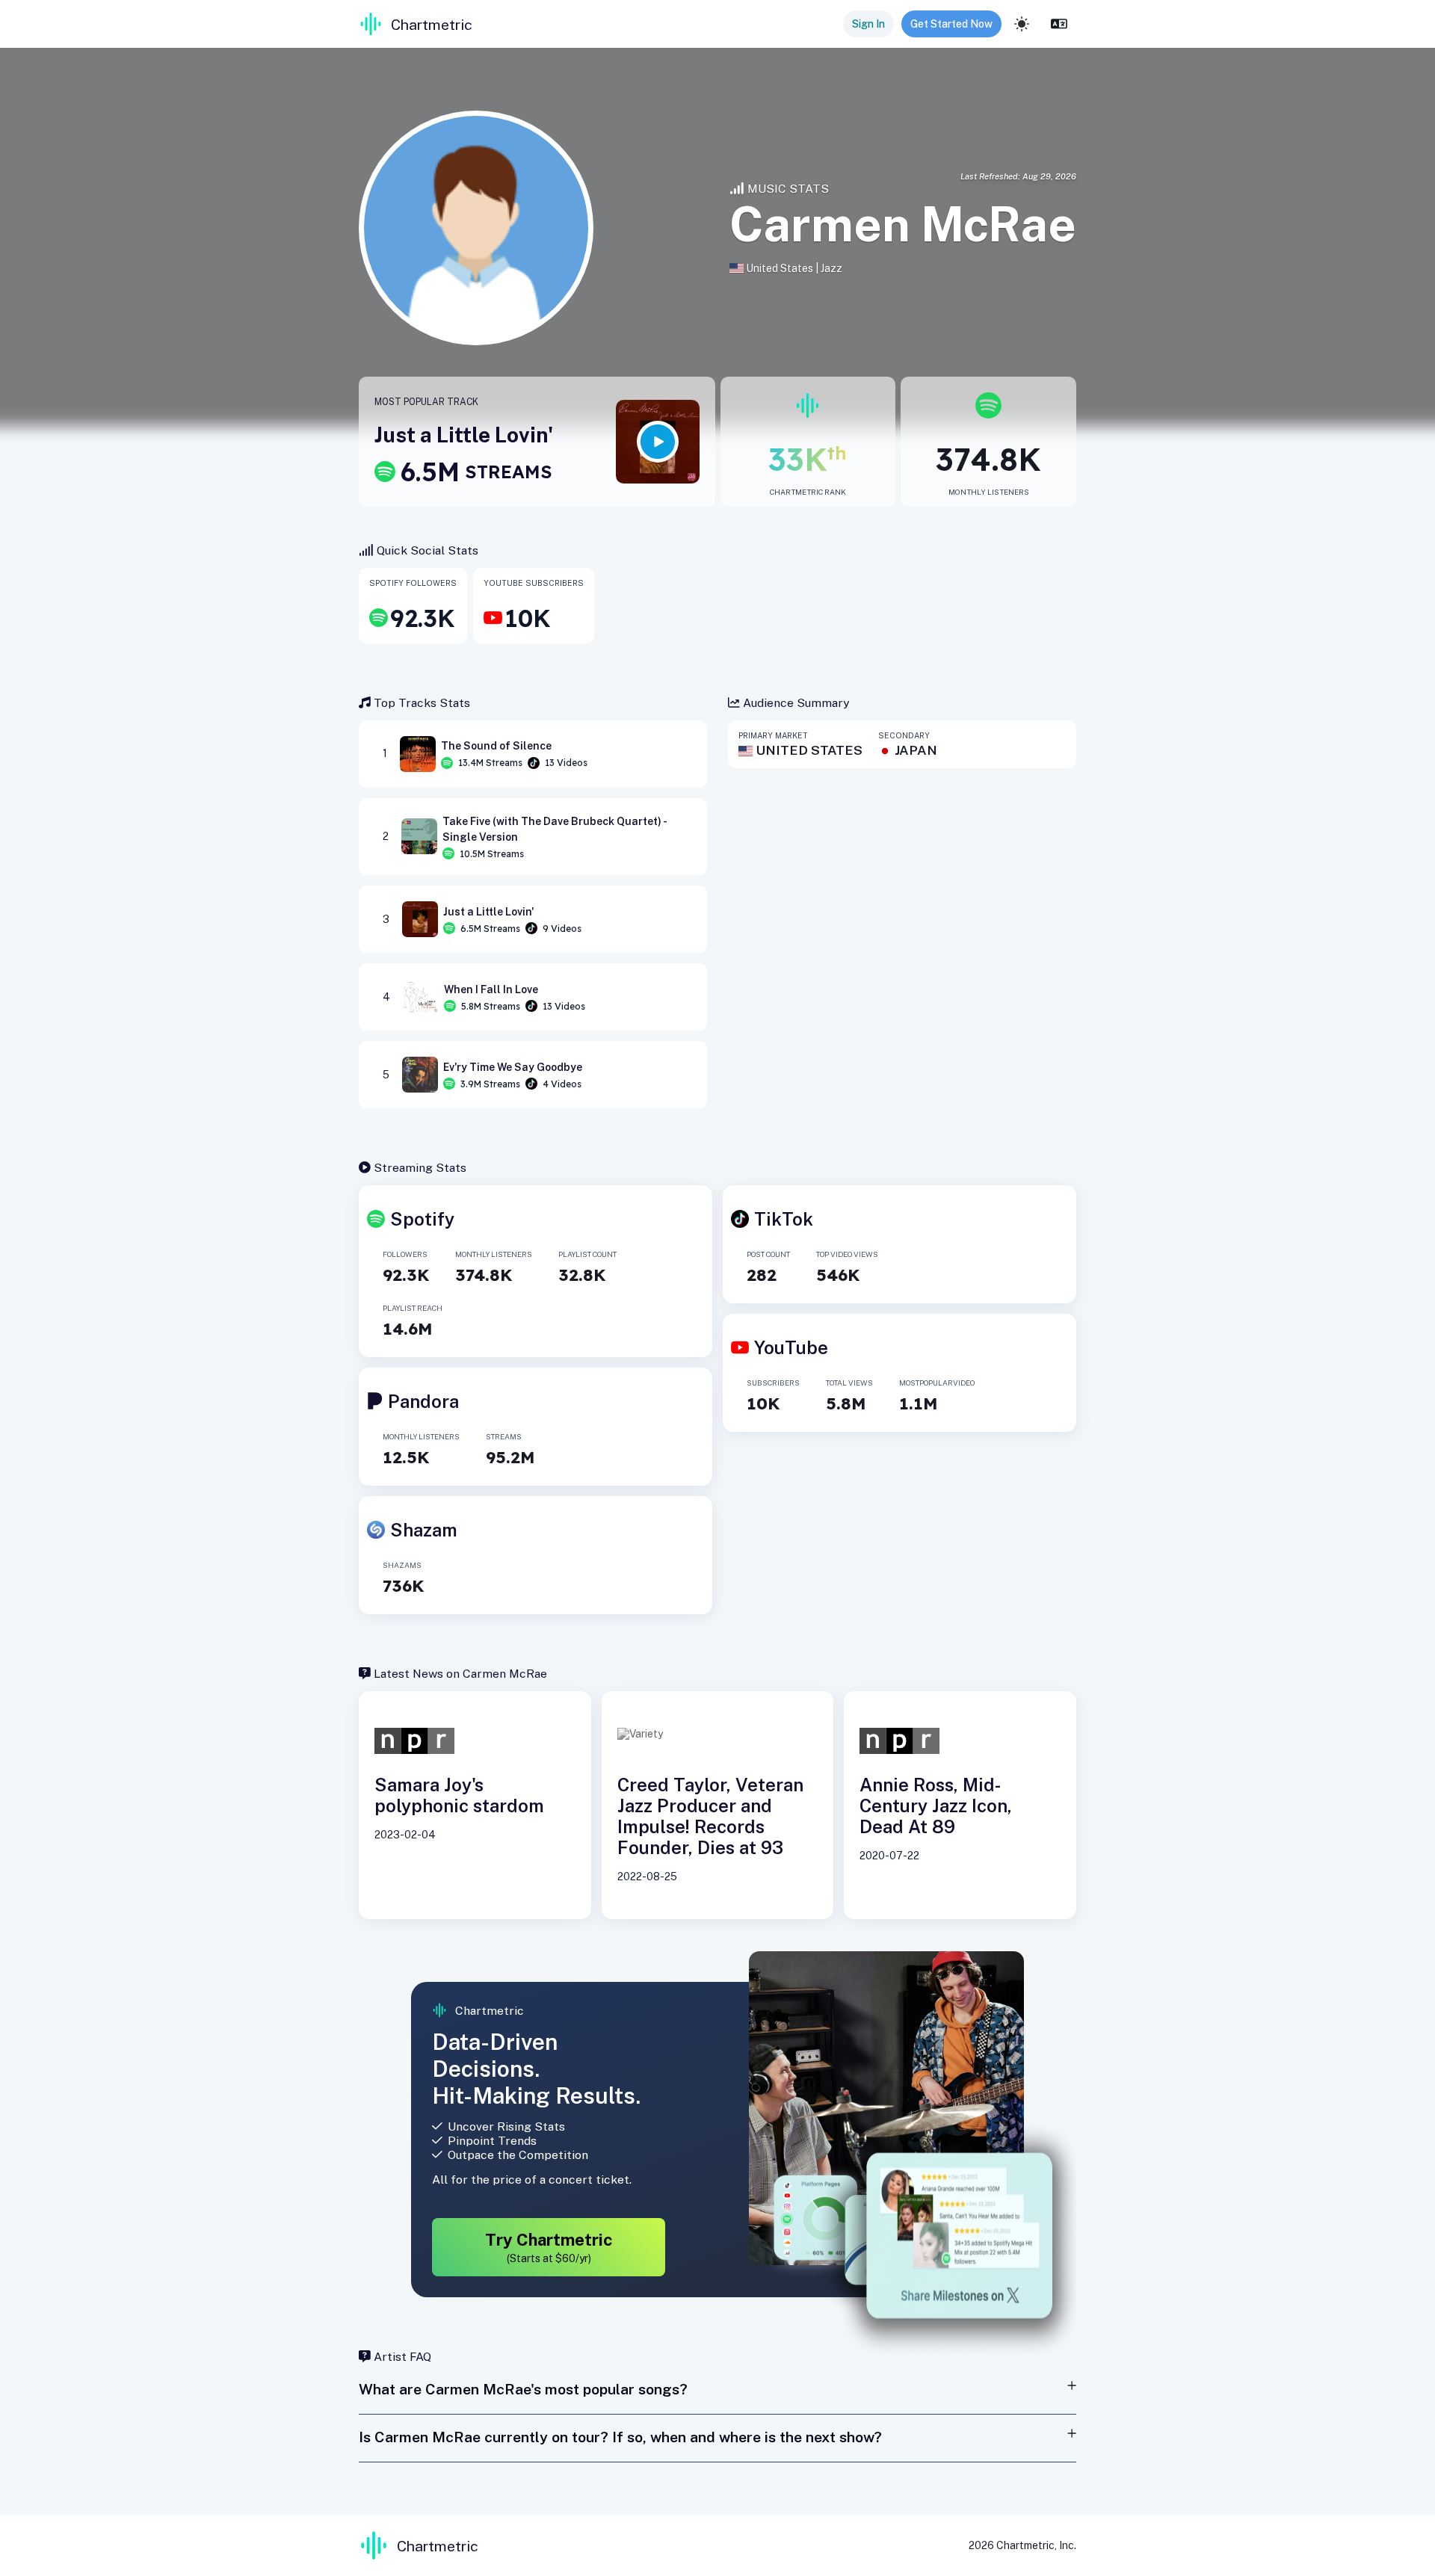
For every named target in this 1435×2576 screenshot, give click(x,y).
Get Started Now (951, 24)
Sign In (868, 24)
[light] (1022, 24)
